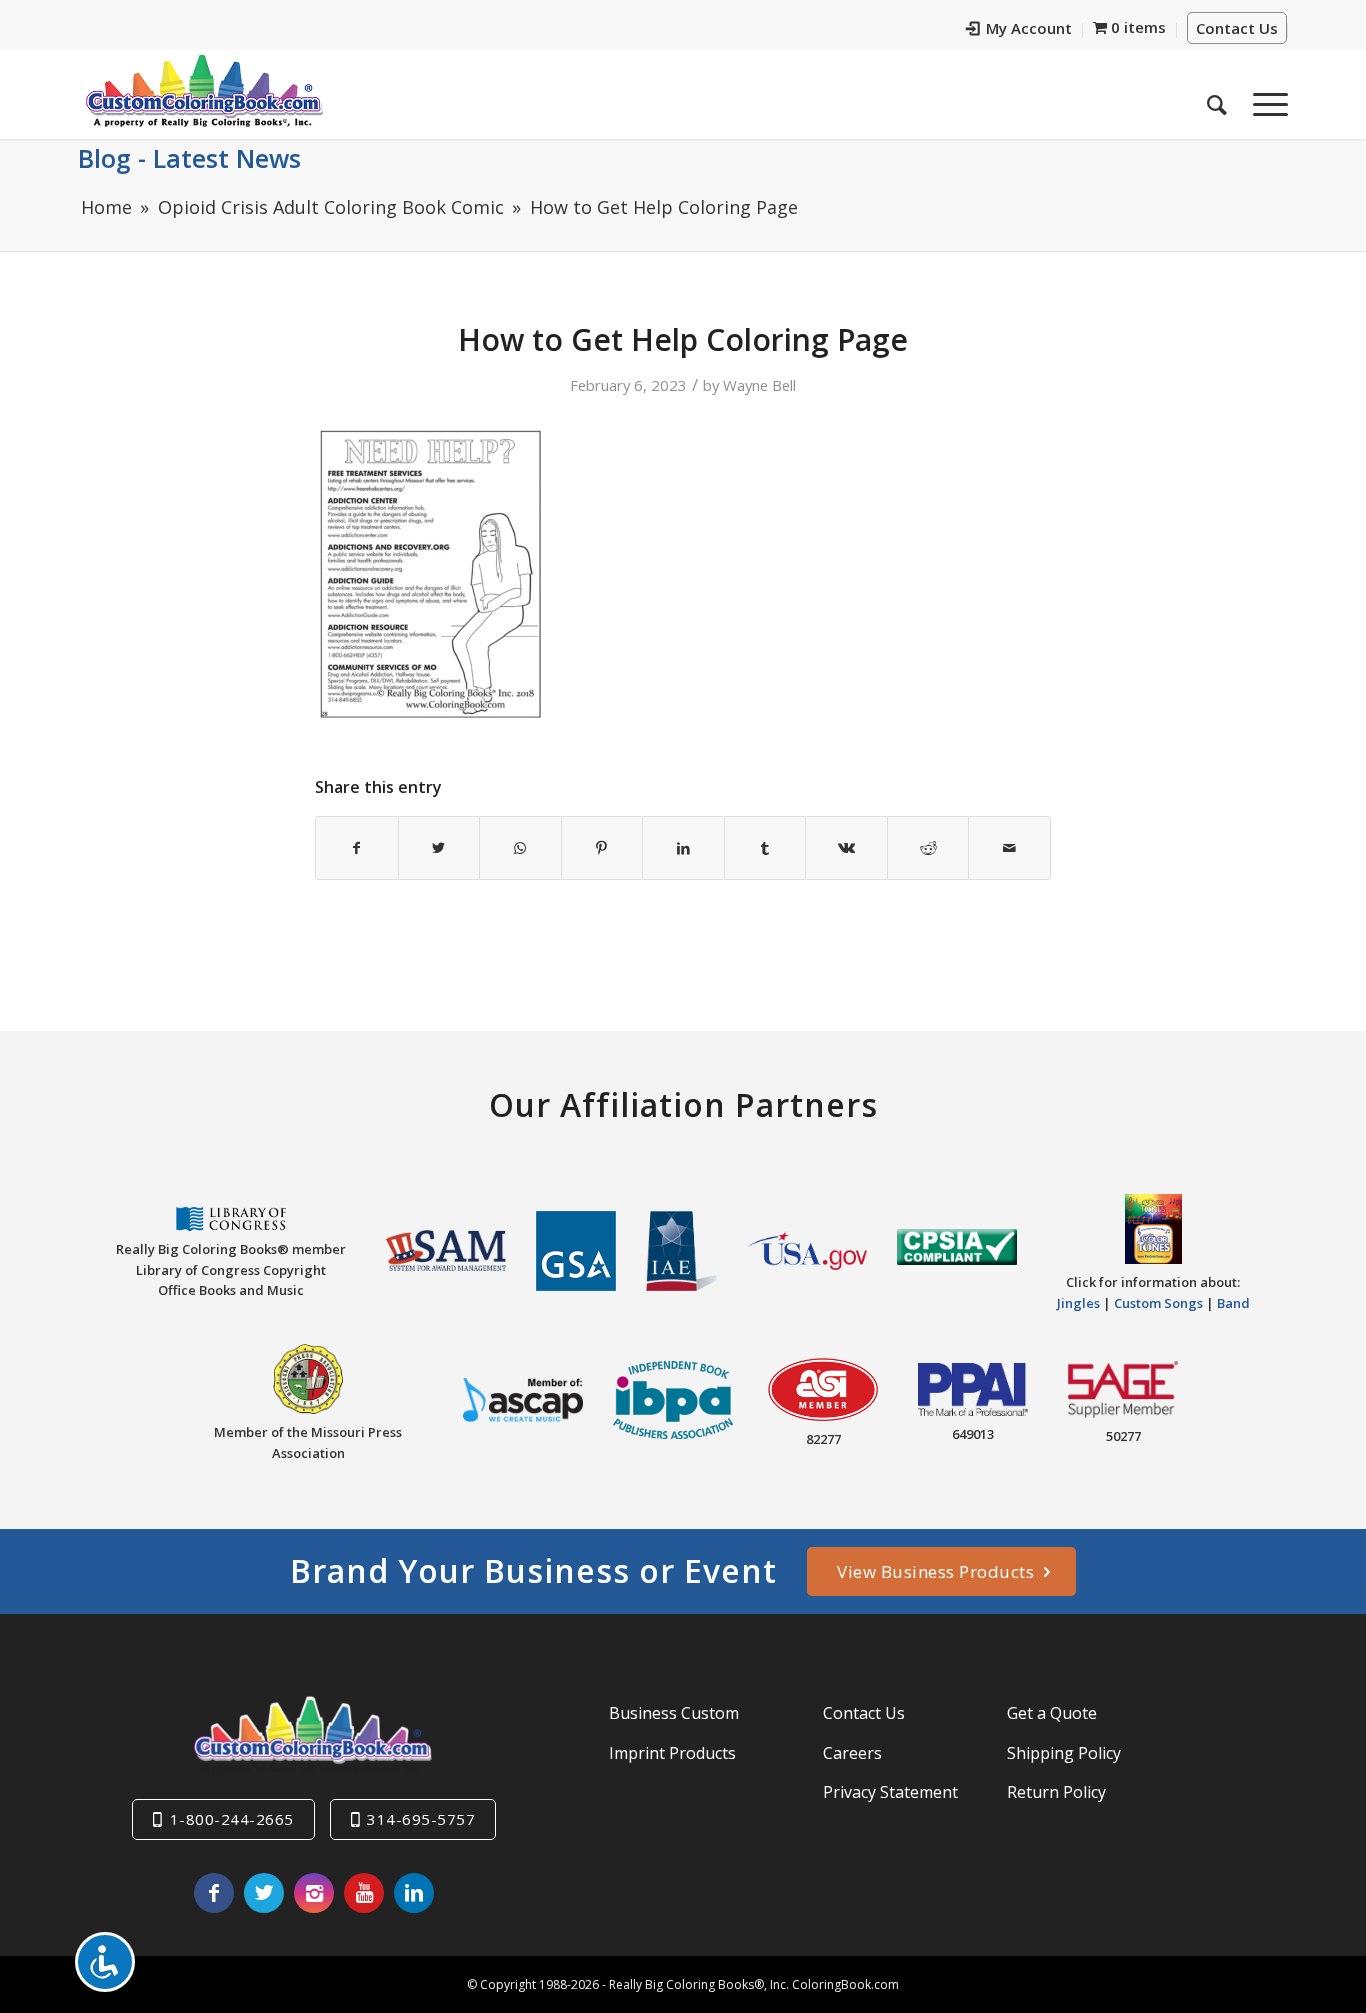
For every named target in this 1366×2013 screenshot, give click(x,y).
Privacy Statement (890, 1792)
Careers (852, 1753)
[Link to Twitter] (264, 1893)
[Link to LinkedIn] (414, 1893)
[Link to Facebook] (214, 1893)
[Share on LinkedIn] (683, 848)
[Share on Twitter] (439, 848)
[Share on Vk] (846, 848)
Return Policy (1056, 1792)
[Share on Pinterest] (602, 848)
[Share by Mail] (1009, 848)
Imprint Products (672, 1753)
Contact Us (1237, 28)
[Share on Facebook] (357, 848)
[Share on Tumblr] (765, 848)
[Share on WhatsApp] (520, 848)
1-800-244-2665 (232, 1819)
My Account (1029, 28)
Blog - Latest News (189, 158)
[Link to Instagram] (314, 1893)
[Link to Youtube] (364, 1893)
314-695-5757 (421, 1819)
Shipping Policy (1064, 1753)
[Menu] (1264, 99)
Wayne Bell (759, 385)
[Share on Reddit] (928, 848)
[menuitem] (1019, 30)
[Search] (1217, 99)
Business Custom (674, 1713)
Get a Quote (1052, 1713)
